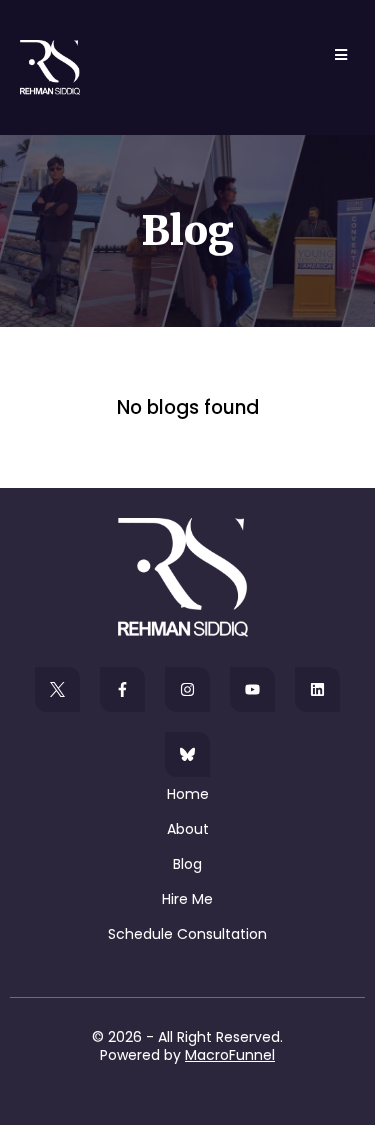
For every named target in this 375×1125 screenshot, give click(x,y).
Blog (187, 864)
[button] (338, 55)
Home (188, 794)
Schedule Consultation (187, 934)
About (188, 829)
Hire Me (187, 899)
